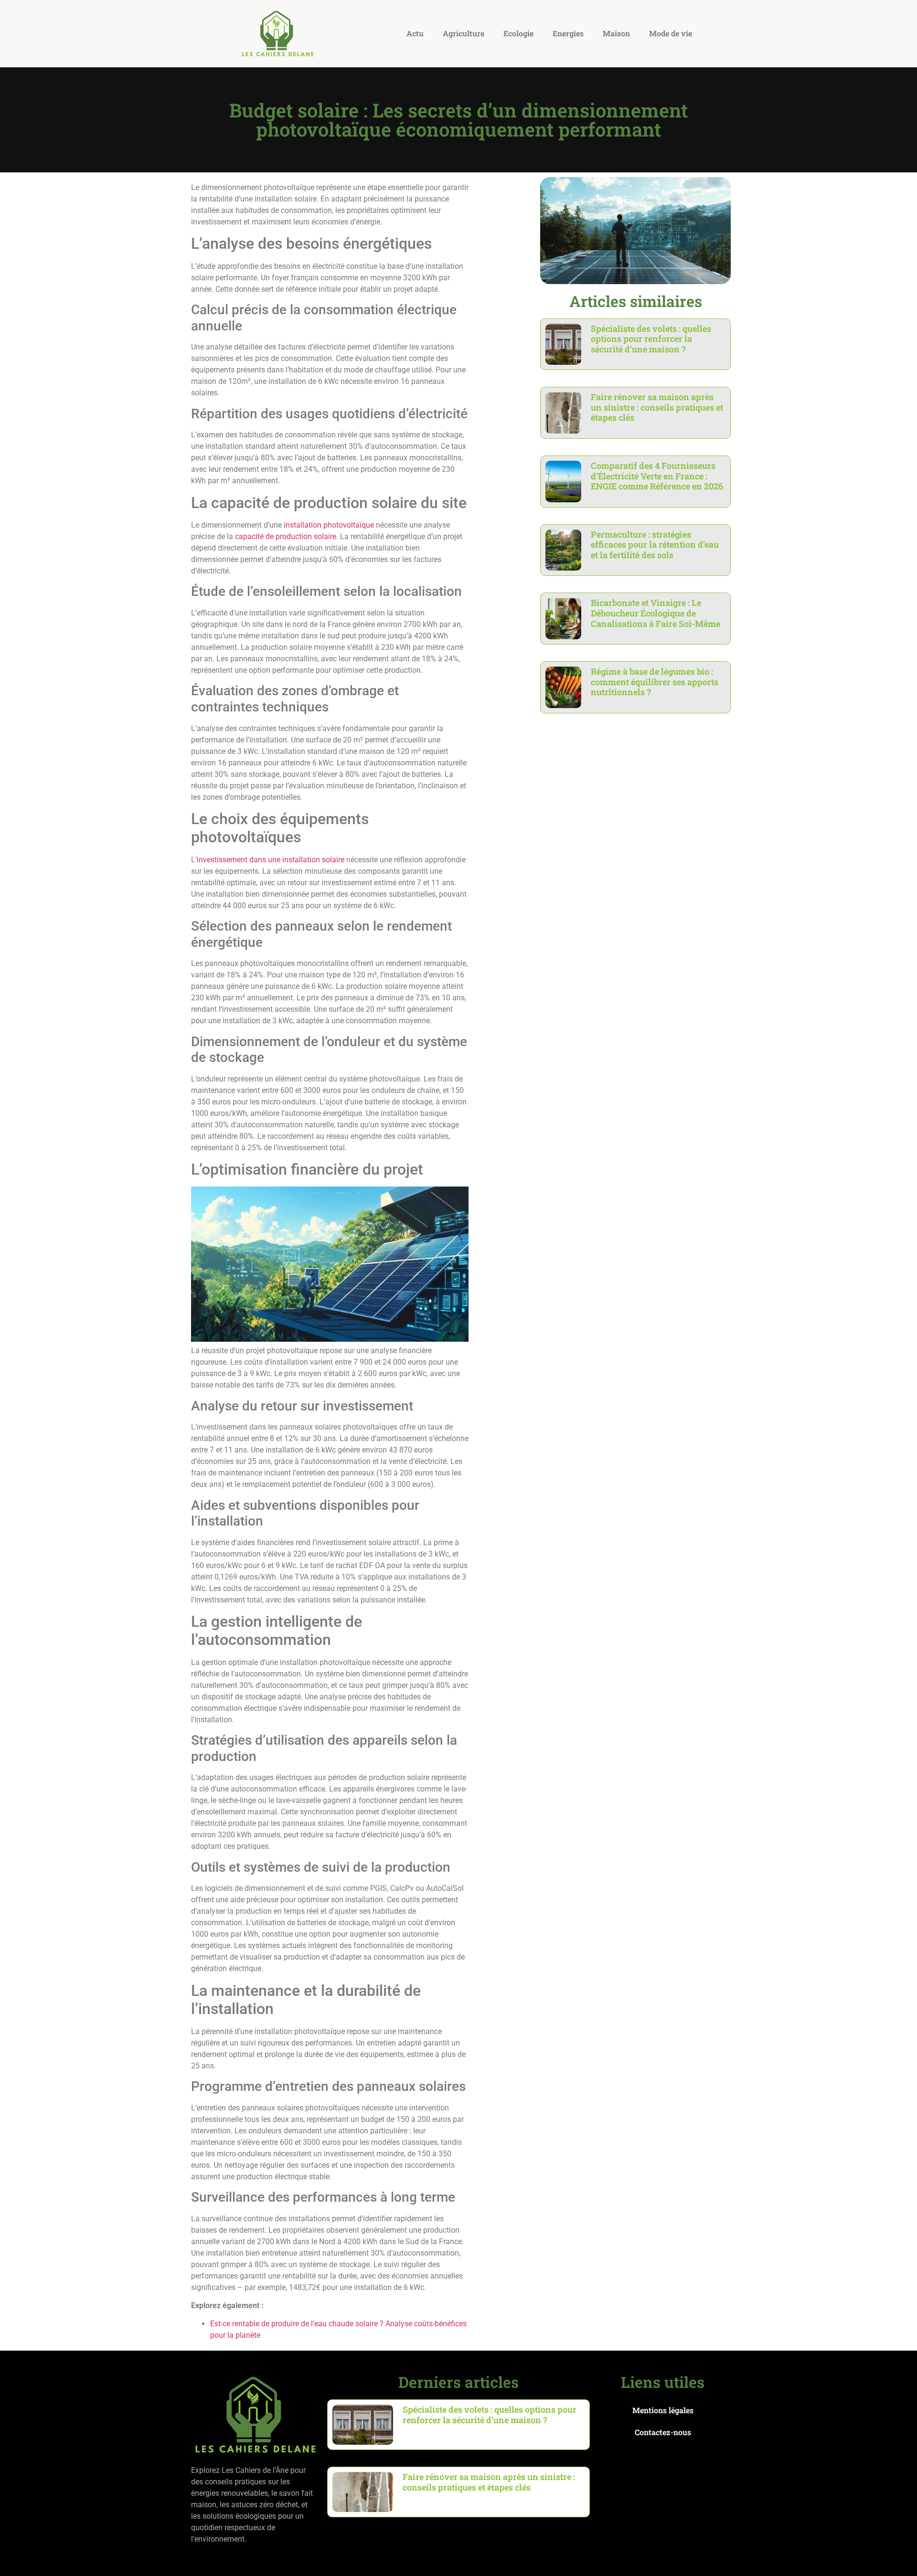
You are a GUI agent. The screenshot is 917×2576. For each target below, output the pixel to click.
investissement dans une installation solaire (271, 860)
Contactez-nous (663, 2432)
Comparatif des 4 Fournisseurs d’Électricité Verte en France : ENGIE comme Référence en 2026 (657, 476)
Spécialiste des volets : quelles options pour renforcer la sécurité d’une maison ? (651, 339)
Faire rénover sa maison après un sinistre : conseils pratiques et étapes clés (657, 407)
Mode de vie (671, 33)
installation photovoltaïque (329, 525)
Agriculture (464, 33)
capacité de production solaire (286, 536)
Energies (568, 33)
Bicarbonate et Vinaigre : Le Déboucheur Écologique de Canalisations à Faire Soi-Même (656, 613)
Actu (415, 33)
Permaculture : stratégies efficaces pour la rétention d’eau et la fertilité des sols (655, 545)
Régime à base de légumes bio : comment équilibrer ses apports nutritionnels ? (655, 682)
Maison (616, 33)
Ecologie (518, 33)
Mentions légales (663, 2410)
